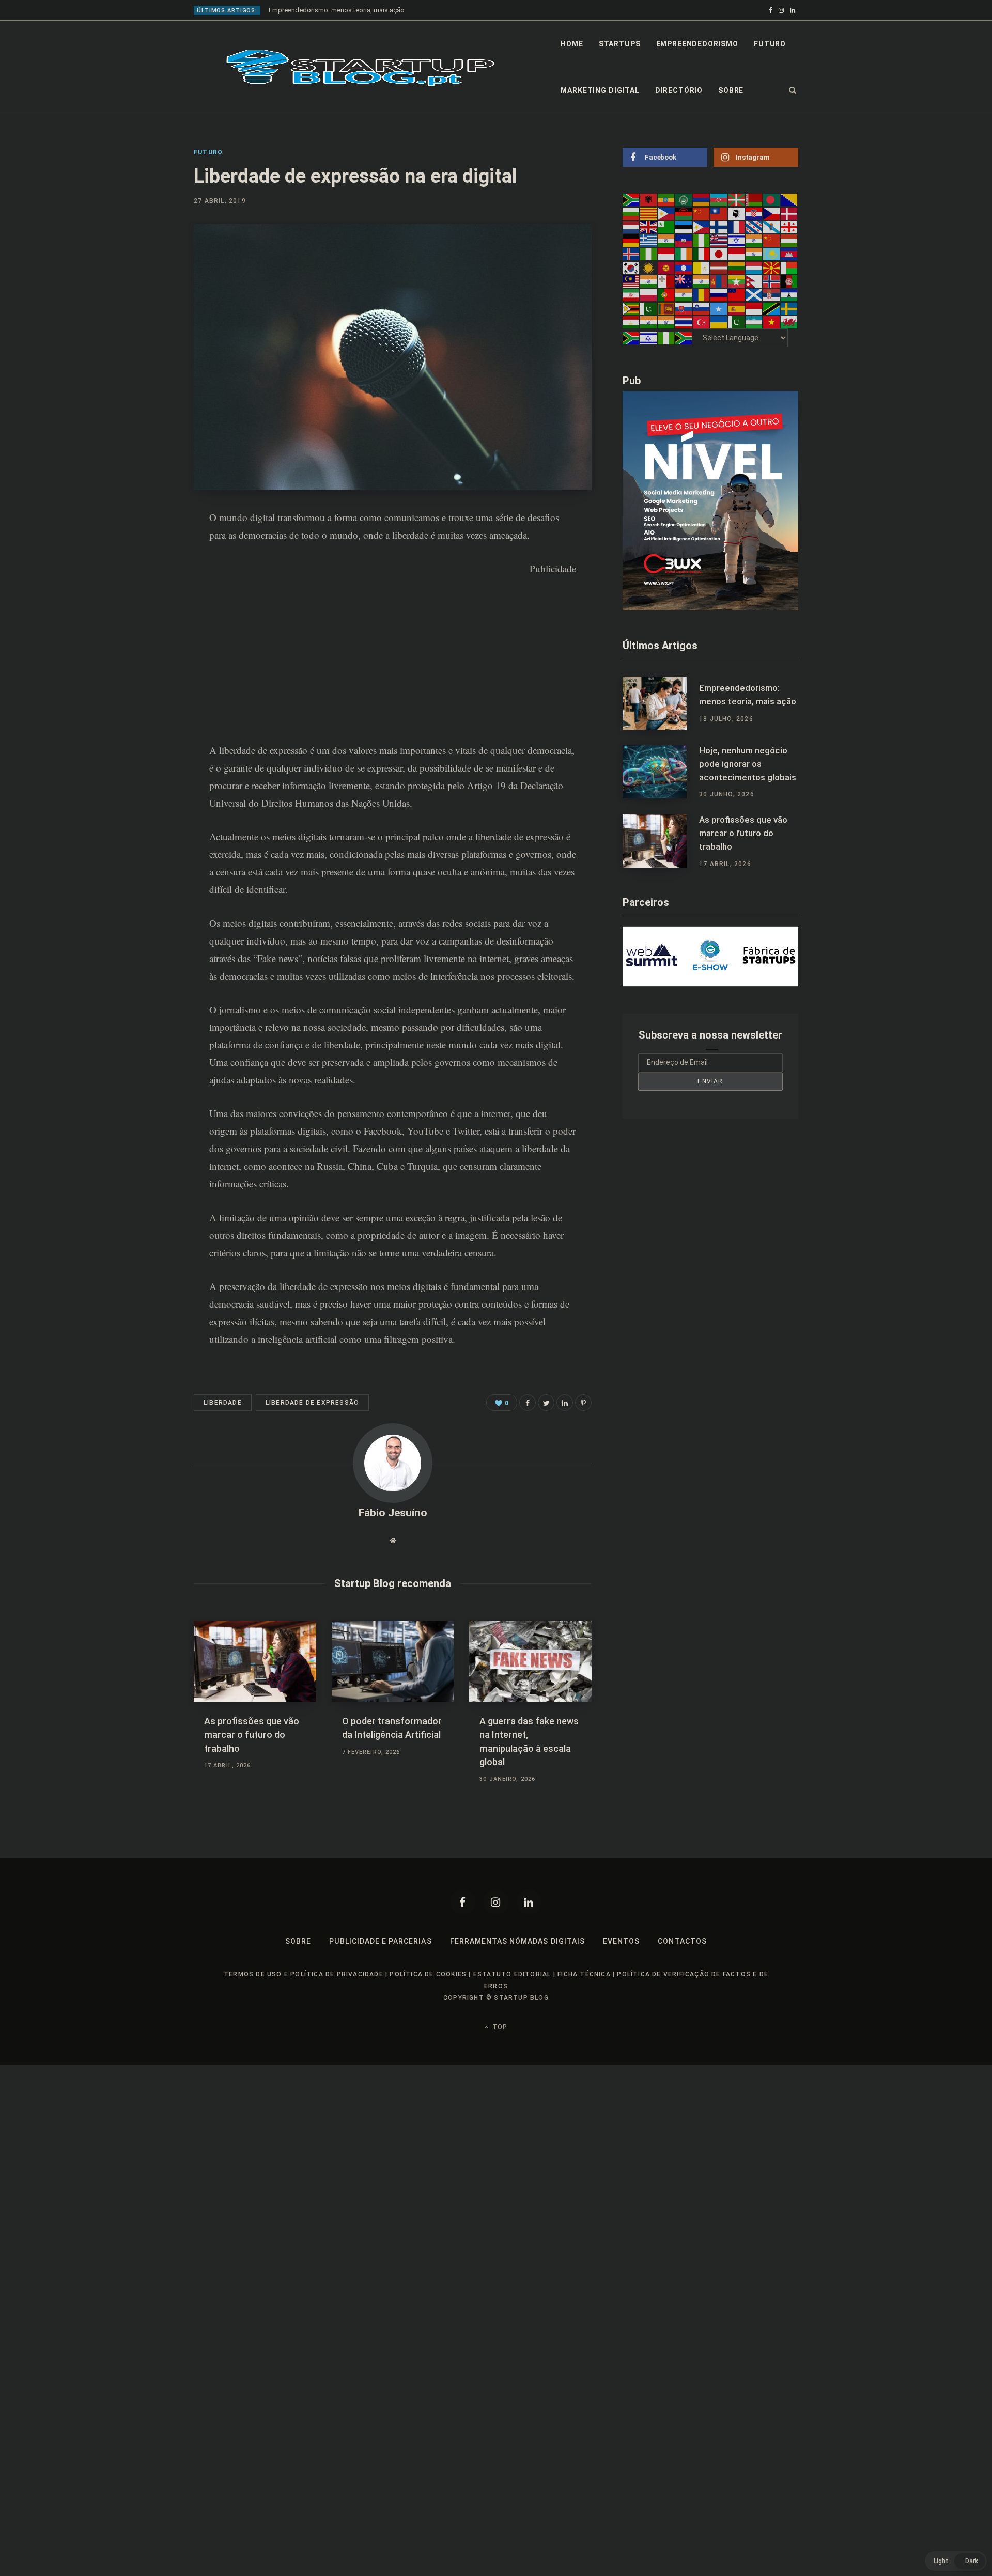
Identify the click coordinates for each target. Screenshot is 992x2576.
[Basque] (737, 199)
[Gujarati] (667, 240)
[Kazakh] (772, 254)
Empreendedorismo (697, 44)
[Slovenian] (702, 308)
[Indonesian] (667, 254)
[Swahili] (772, 308)
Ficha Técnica (584, 1974)
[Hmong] (772, 240)
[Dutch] (631, 227)
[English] (649, 227)
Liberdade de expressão (312, 1403)
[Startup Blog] (360, 68)
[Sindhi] (649, 308)
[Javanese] (737, 254)
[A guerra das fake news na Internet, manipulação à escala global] (530, 1661)
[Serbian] (772, 294)
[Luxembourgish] (754, 267)
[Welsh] (789, 322)
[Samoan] (737, 294)
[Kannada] (754, 254)
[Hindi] (754, 240)
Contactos (682, 1941)
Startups (620, 44)
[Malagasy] (789, 267)
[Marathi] (702, 281)
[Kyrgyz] (667, 267)
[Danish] (789, 213)
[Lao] (684, 267)
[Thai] (684, 322)
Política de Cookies (428, 1974)
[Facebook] (463, 1902)
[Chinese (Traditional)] (719, 213)
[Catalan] (649, 213)
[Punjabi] (684, 294)
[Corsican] (737, 213)
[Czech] (772, 213)
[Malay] (631, 281)
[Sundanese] (754, 308)
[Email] (143, 629)
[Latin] (702, 267)
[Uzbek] (754, 322)
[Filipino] (702, 227)
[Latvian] (719, 267)
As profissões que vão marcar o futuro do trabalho (252, 1734)
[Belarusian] (754, 199)
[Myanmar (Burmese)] (737, 281)
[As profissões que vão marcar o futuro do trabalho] (255, 1661)
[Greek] (649, 240)
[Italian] (702, 254)
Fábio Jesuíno (393, 1513)
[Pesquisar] (793, 90)
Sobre (731, 90)
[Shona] (631, 308)
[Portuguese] (667, 294)
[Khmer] (789, 254)
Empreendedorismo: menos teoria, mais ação (337, 10)
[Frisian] (754, 227)
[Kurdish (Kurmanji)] (649, 267)
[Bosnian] (789, 199)
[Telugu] (667, 322)
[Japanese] (719, 254)
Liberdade (223, 1403)
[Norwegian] (772, 281)
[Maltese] (667, 281)
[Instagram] (496, 1902)
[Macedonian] (772, 267)
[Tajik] (631, 322)
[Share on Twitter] (546, 1403)
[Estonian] (684, 227)
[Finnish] (719, 227)
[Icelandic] (631, 254)
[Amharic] (667, 199)
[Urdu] (737, 322)
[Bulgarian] (631, 213)
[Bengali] (772, 199)
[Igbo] (649, 254)
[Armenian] (702, 199)
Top (499, 2027)
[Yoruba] (667, 338)
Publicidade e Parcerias (380, 1941)
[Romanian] (702, 294)
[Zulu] (684, 338)
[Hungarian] (789, 240)
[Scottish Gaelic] (754, 294)
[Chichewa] (684, 213)
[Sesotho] (789, 294)
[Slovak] (684, 308)
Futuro (770, 44)
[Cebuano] (667, 213)
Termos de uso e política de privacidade (304, 1974)
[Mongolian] (719, 281)
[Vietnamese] (772, 322)
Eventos (621, 1941)
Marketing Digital (600, 90)
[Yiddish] (649, 338)
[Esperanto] (667, 227)
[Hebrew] (737, 240)
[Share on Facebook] (143, 547)
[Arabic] (684, 199)
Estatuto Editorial (512, 1974)
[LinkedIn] (143, 602)
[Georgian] (789, 227)
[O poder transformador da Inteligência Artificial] (393, 1661)
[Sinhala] (667, 308)
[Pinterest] (143, 574)
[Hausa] (702, 240)
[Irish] (684, 254)
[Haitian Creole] (684, 240)
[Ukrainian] (719, 322)
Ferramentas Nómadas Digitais (517, 1941)
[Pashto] (789, 281)
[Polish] (649, 294)
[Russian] (719, 294)
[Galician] (772, 227)
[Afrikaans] (631, 199)
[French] (737, 227)
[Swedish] (789, 308)
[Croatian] (754, 213)
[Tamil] (649, 322)
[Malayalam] (649, 281)
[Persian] (631, 294)
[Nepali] (754, 281)
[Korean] (631, 267)
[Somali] (719, 308)
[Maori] (684, 281)
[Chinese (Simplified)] (702, 213)
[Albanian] (649, 199)
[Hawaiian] (719, 240)
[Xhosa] (631, 338)
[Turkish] (702, 322)
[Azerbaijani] (719, 199)
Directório (679, 90)
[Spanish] (737, 308)
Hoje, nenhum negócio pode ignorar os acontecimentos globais (748, 764)
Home (572, 44)
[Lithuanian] (737, 267)
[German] (631, 240)
